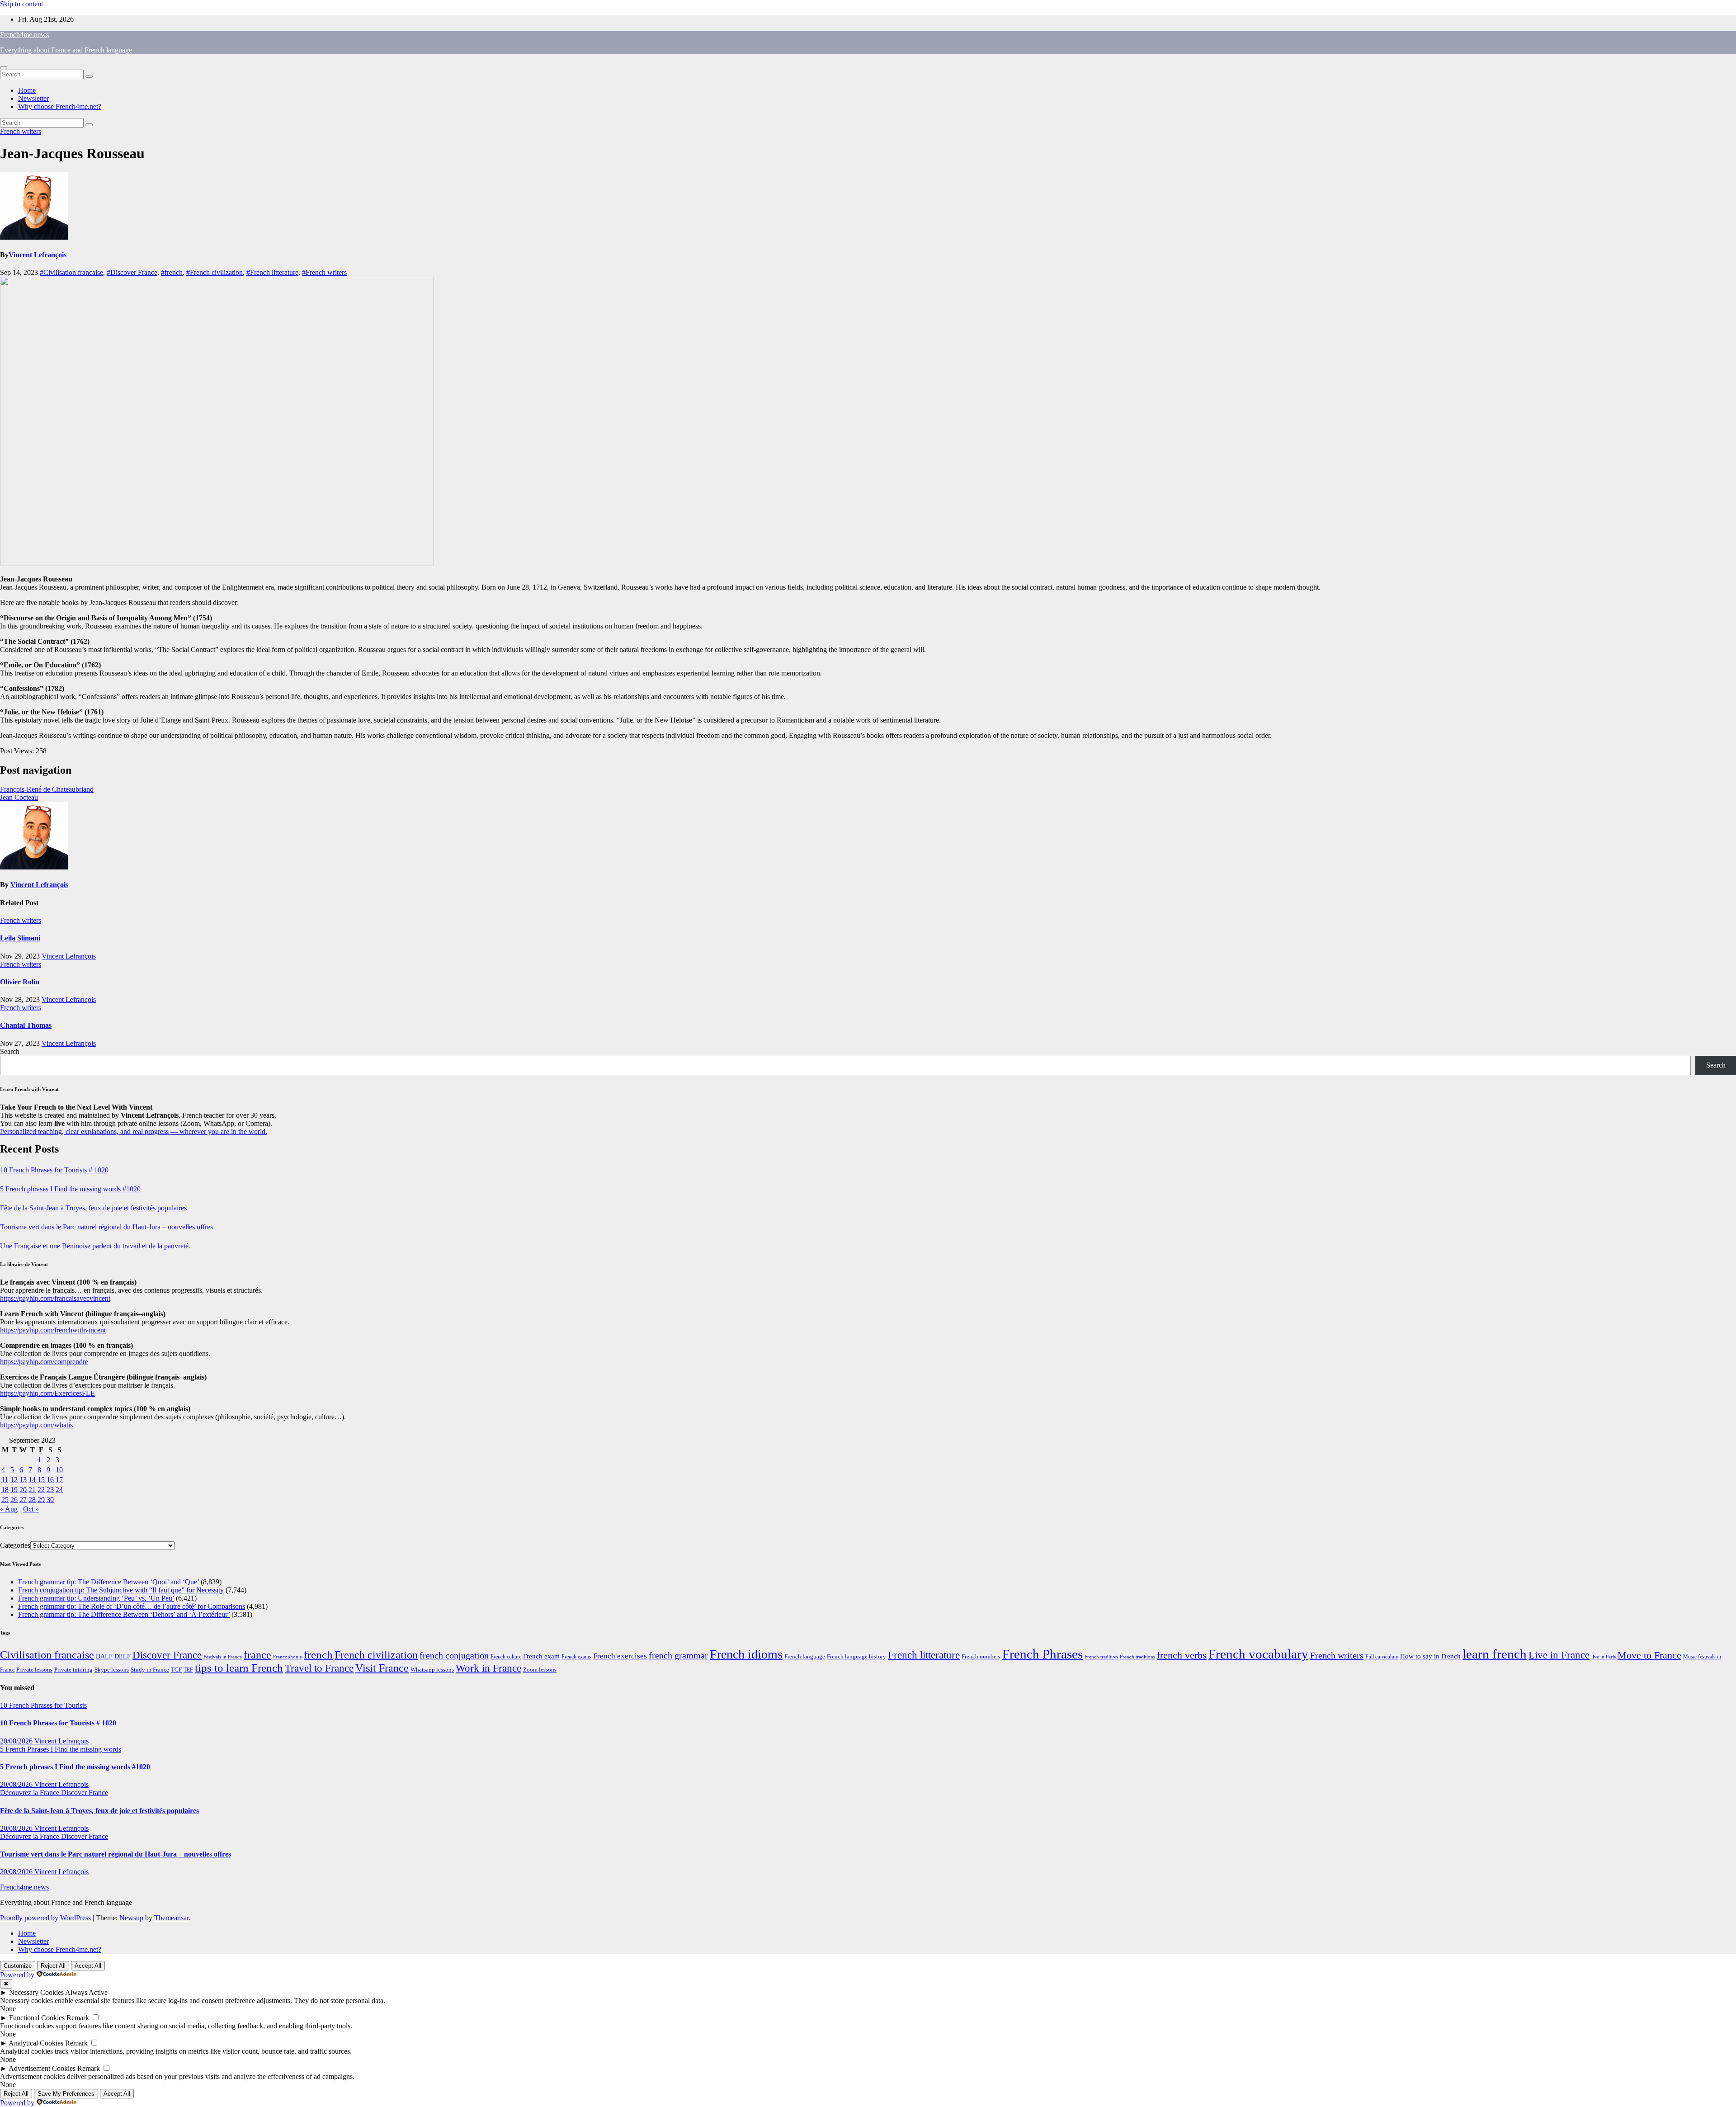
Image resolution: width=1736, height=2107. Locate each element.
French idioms (746, 1654)
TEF (188, 1670)
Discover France (167, 1655)
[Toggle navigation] (4, 68)
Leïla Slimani (20, 938)
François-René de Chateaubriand (47, 789)
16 (50, 1480)
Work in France (488, 1668)
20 (23, 1490)
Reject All (53, 1966)
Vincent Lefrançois (38, 255)
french (318, 1655)
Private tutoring (73, 1670)
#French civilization (215, 272)
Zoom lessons (540, 1670)
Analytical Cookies (36, 2043)
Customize (18, 1966)
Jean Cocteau (19, 797)
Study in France (150, 1670)
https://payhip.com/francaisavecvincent (55, 1298)
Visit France (382, 1668)
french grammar (678, 1655)
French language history (856, 1657)
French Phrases (1043, 1654)
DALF (104, 1656)
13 (23, 1480)
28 (32, 1500)
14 (32, 1480)
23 (50, 1490)
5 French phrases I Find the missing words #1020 (70, 1189)
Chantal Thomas (26, 1025)
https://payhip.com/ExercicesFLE (47, 1393)
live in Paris (1604, 1657)
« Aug (9, 1509)
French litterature (924, 1655)
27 (23, 1500)
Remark (78, 2018)
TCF (176, 1670)
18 (5, 1490)
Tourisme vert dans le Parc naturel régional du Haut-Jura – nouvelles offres (106, 1227)
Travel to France (319, 1668)
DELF (123, 1656)
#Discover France (132, 272)
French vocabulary (1258, 1654)
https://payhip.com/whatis (36, 1425)
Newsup (131, 1918)
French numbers (981, 1657)
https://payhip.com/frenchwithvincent (53, 1330)
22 (41, 1490)
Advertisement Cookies (42, 2068)
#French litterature (272, 272)
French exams (576, 1657)
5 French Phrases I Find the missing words (61, 1749)
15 (41, 1480)
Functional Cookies (37, 2018)
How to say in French (1430, 1656)
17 (59, 1480)
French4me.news (24, 35)
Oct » (31, 1509)
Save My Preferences (66, 2094)
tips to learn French (239, 1668)
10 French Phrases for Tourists (43, 1705)
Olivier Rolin (20, 982)
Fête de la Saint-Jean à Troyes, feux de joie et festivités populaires (93, 1208)
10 (59, 1470)
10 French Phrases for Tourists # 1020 (54, 1170)
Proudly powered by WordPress (46, 1918)
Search (10, 1051)
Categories (15, 1545)
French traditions (1137, 1657)
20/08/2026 (17, 1741)
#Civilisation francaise (71, 272)
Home (27, 90)
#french (172, 272)
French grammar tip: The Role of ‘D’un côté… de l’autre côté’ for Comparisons (132, 1606)
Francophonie (288, 1657)
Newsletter (33, 98)
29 (41, 1500)
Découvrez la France (31, 1793)
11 (5, 1480)
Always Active (86, 1992)
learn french (1495, 1654)
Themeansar (171, 1918)
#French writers (324, 272)
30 (50, 1500)
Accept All (88, 1966)
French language (805, 1656)
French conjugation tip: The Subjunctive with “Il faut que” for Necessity (121, 1590)
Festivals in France (223, 1657)
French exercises (620, 1656)
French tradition (1101, 1657)
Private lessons (34, 1670)
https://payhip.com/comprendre (44, 1362)
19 (14, 1490)
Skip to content (21, 4)
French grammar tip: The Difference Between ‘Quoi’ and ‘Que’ (108, 1582)
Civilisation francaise (47, 1655)
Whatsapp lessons (432, 1670)
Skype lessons (112, 1670)
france (257, 1655)
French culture (506, 1657)
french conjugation (454, 1655)
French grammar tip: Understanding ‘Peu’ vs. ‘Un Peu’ (96, 1598)
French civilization (376, 1655)
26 (14, 1500)
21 (32, 1490)
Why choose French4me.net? (60, 106)
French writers (21, 131)
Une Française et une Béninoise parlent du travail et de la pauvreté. (95, 1246)
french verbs (1182, 1655)
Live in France (1559, 1655)
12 (14, 1480)
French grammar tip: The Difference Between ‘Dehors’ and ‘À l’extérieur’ (124, 1614)
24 (59, 1490)
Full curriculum (1382, 1657)
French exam (541, 1656)
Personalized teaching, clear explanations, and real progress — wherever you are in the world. (134, 1131)
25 (5, 1500)
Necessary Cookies (36, 1992)
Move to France (1649, 1655)
